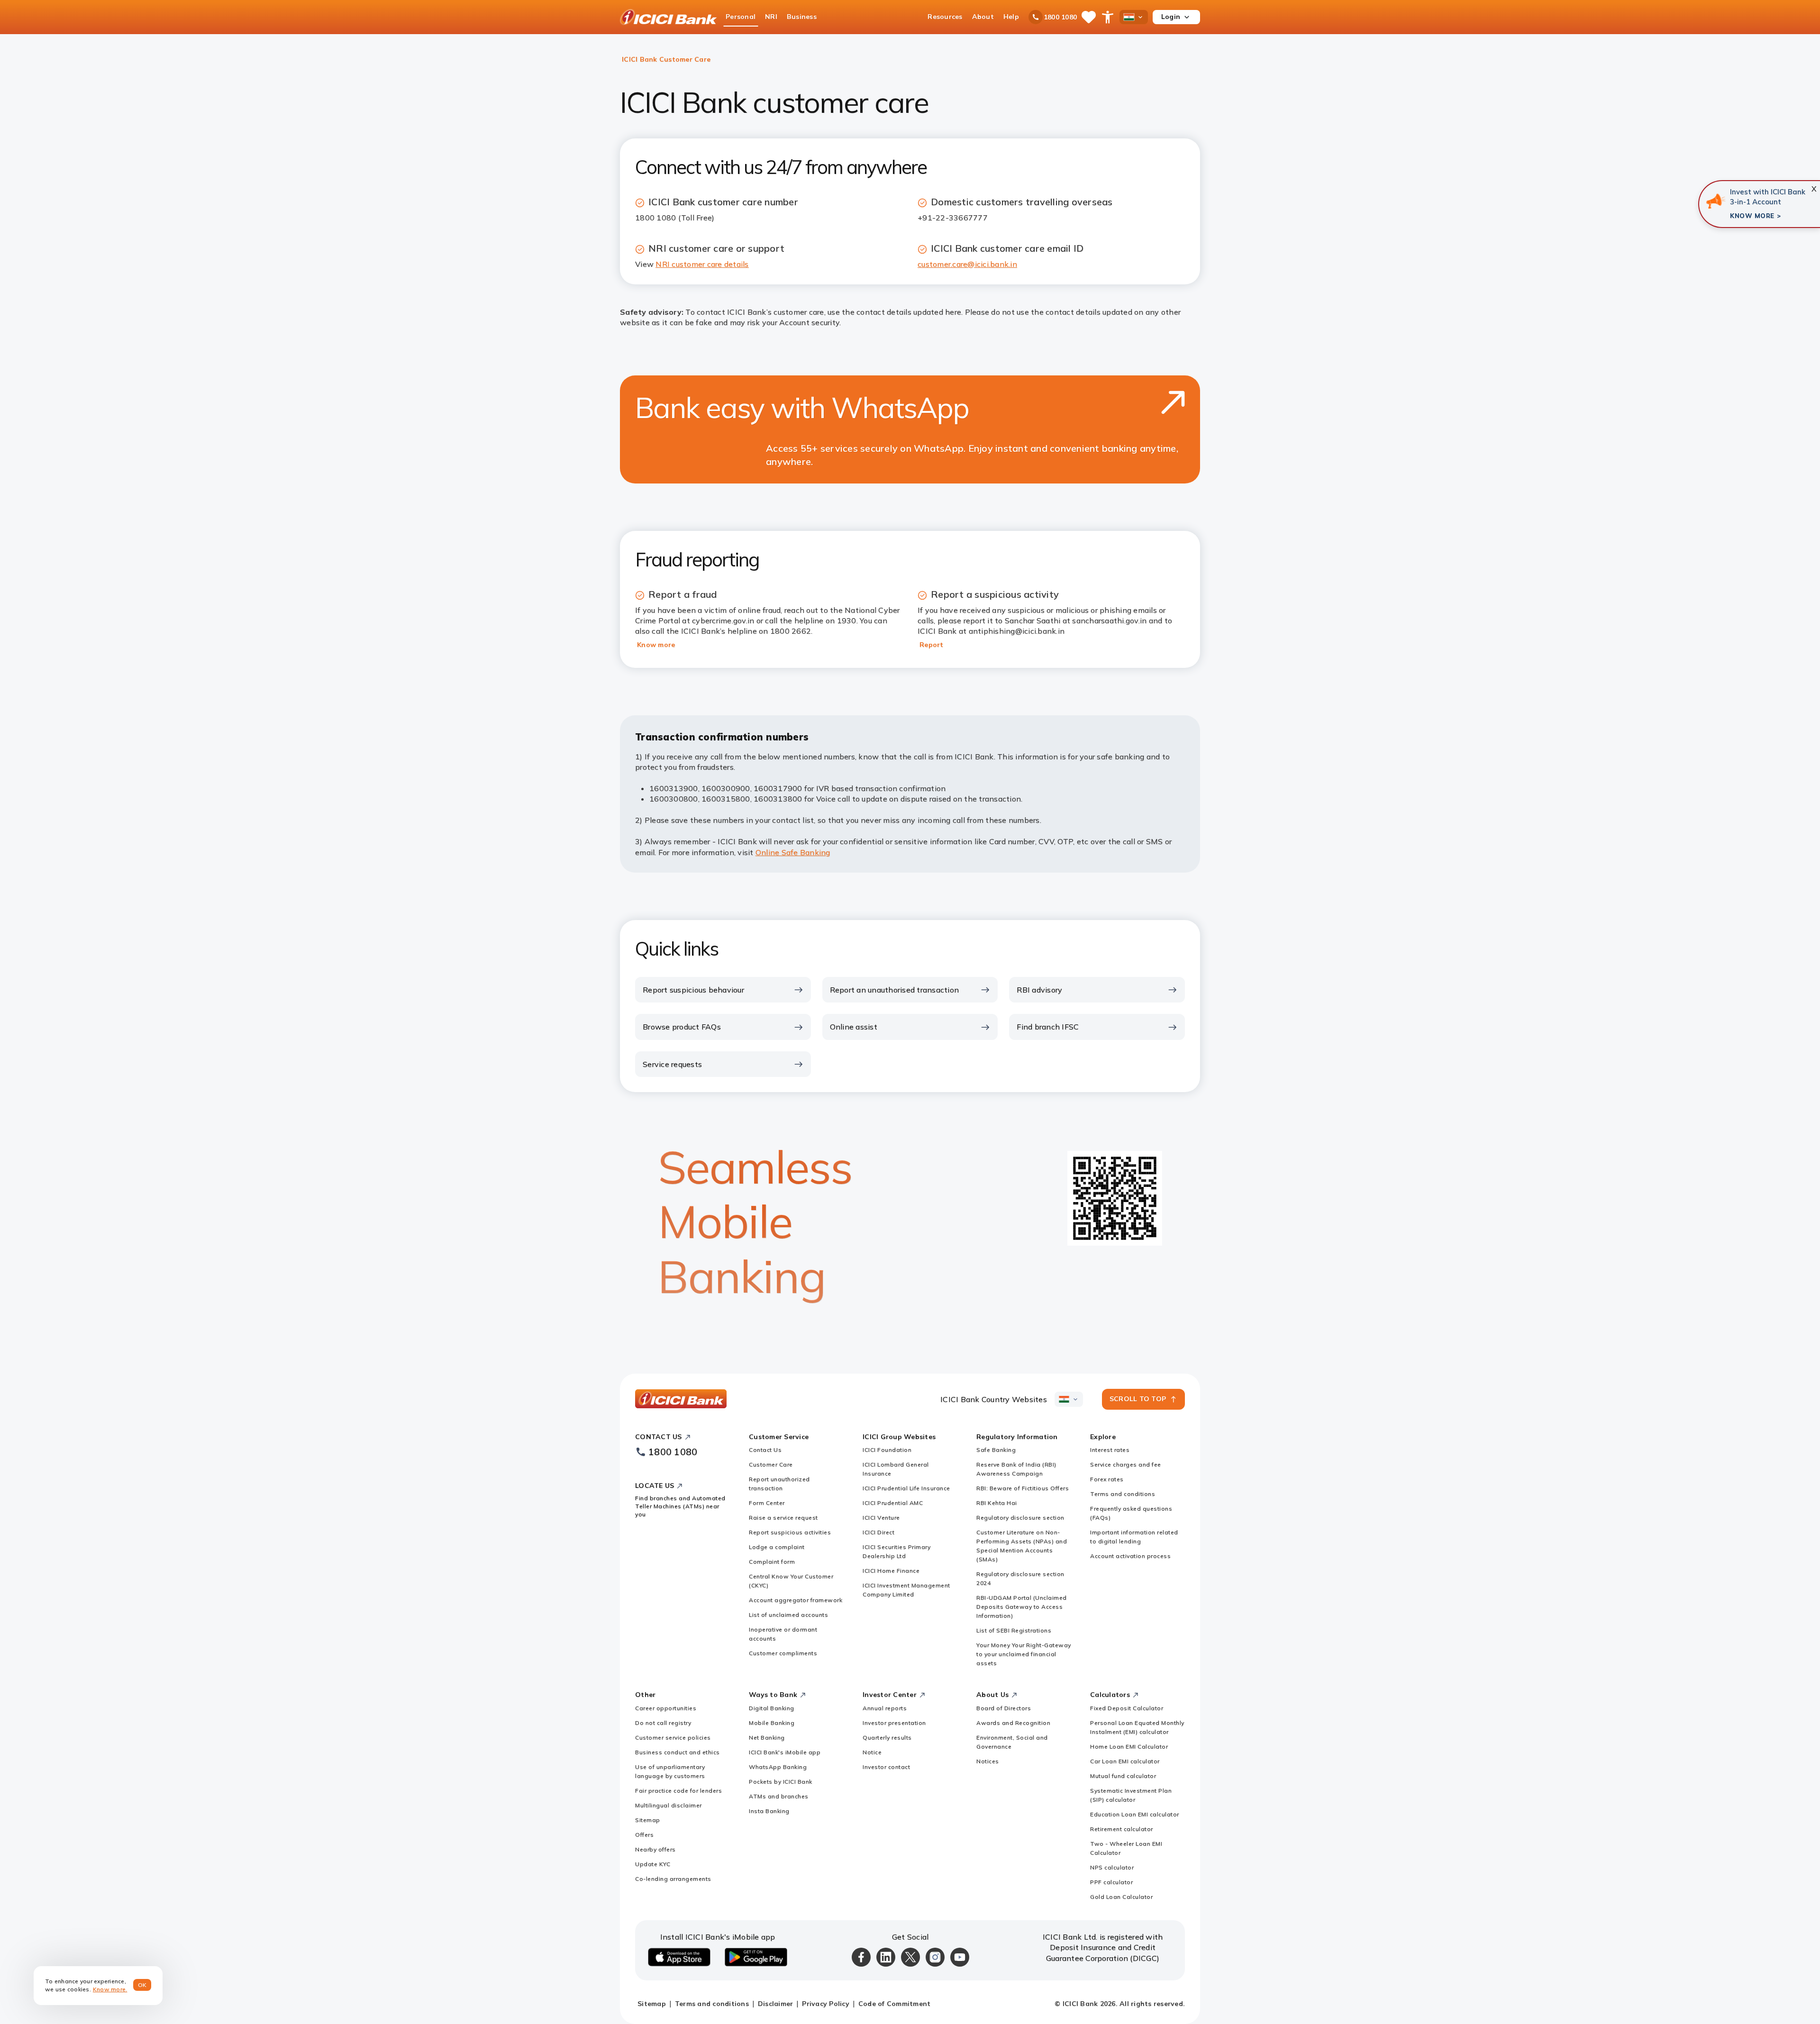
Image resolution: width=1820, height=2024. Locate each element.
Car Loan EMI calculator (1125, 1761)
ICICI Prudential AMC (893, 1503)
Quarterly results (887, 1737)
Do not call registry (663, 1723)
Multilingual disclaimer (669, 1805)
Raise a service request (783, 1518)
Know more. (110, 1989)
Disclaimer (776, 2004)
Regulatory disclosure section (1020, 1518)
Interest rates (1110, 1450)
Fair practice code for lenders (678, 1791)
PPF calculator (1111, 1882)
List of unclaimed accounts (788, 1615)
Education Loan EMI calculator (1135, 1814)
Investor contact (886, 1767)
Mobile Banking (772, 1723)
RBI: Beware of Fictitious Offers (1023, 1488)
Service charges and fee (1126, 1464)
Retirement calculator (1122, 1829)
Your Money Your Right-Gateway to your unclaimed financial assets (1024, 1654)
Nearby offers (655, 1849)
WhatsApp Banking (778, 1767)
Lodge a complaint (777, 1547)
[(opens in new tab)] (1715, 201)
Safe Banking (996, 1450)
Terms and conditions (1123, 1494)
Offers (644, 1835)
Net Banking (767, 1737)
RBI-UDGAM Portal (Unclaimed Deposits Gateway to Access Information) (1022, 1607)
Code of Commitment (895, 2004)
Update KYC (653, 1864)
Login (1171, 17)
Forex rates (1107, 1479)
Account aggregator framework (796, 1600)
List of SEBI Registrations (1014, 1630)
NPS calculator (1112, 1867)
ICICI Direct (878, 1532)
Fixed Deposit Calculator (1127, 1708)
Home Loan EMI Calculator (1129, 1746)
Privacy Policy (826, 2004)
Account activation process (1130, 1556)
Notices (988, 1761)
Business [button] (802, 17)
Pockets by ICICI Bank (781, 1782)
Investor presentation (894, 1723)
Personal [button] (741, 17)
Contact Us (765, 1450)
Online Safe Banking (793, 852)
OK (142, 1985)
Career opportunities (666, 1708)
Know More (1752, 216)
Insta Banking (769, 1811)
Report (932, 645)
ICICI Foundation (887, 1450)
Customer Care (771, 1464)
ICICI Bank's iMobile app (785, 1752)
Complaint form (772, 1562)
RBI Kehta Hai (997, 1503)
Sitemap (648, 1820)
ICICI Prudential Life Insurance (906, 1488)
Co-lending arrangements (673, 1879)
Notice (872, 1752)
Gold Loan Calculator (1121, 1897)
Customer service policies (673, 1737)
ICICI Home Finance (891, 1571)
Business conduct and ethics (678, 1752)
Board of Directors (1004, 1708)
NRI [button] (771, 17)
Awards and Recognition (1013, 1723)
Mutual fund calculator (1123, 1776)
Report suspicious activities (790, 1532)
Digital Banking (772, 1708)
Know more (656, 645)
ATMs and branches (779, 1796)
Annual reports (885, 1708)
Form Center (767, 1503)
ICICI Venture (881, 1518)
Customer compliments (783, 1653)
